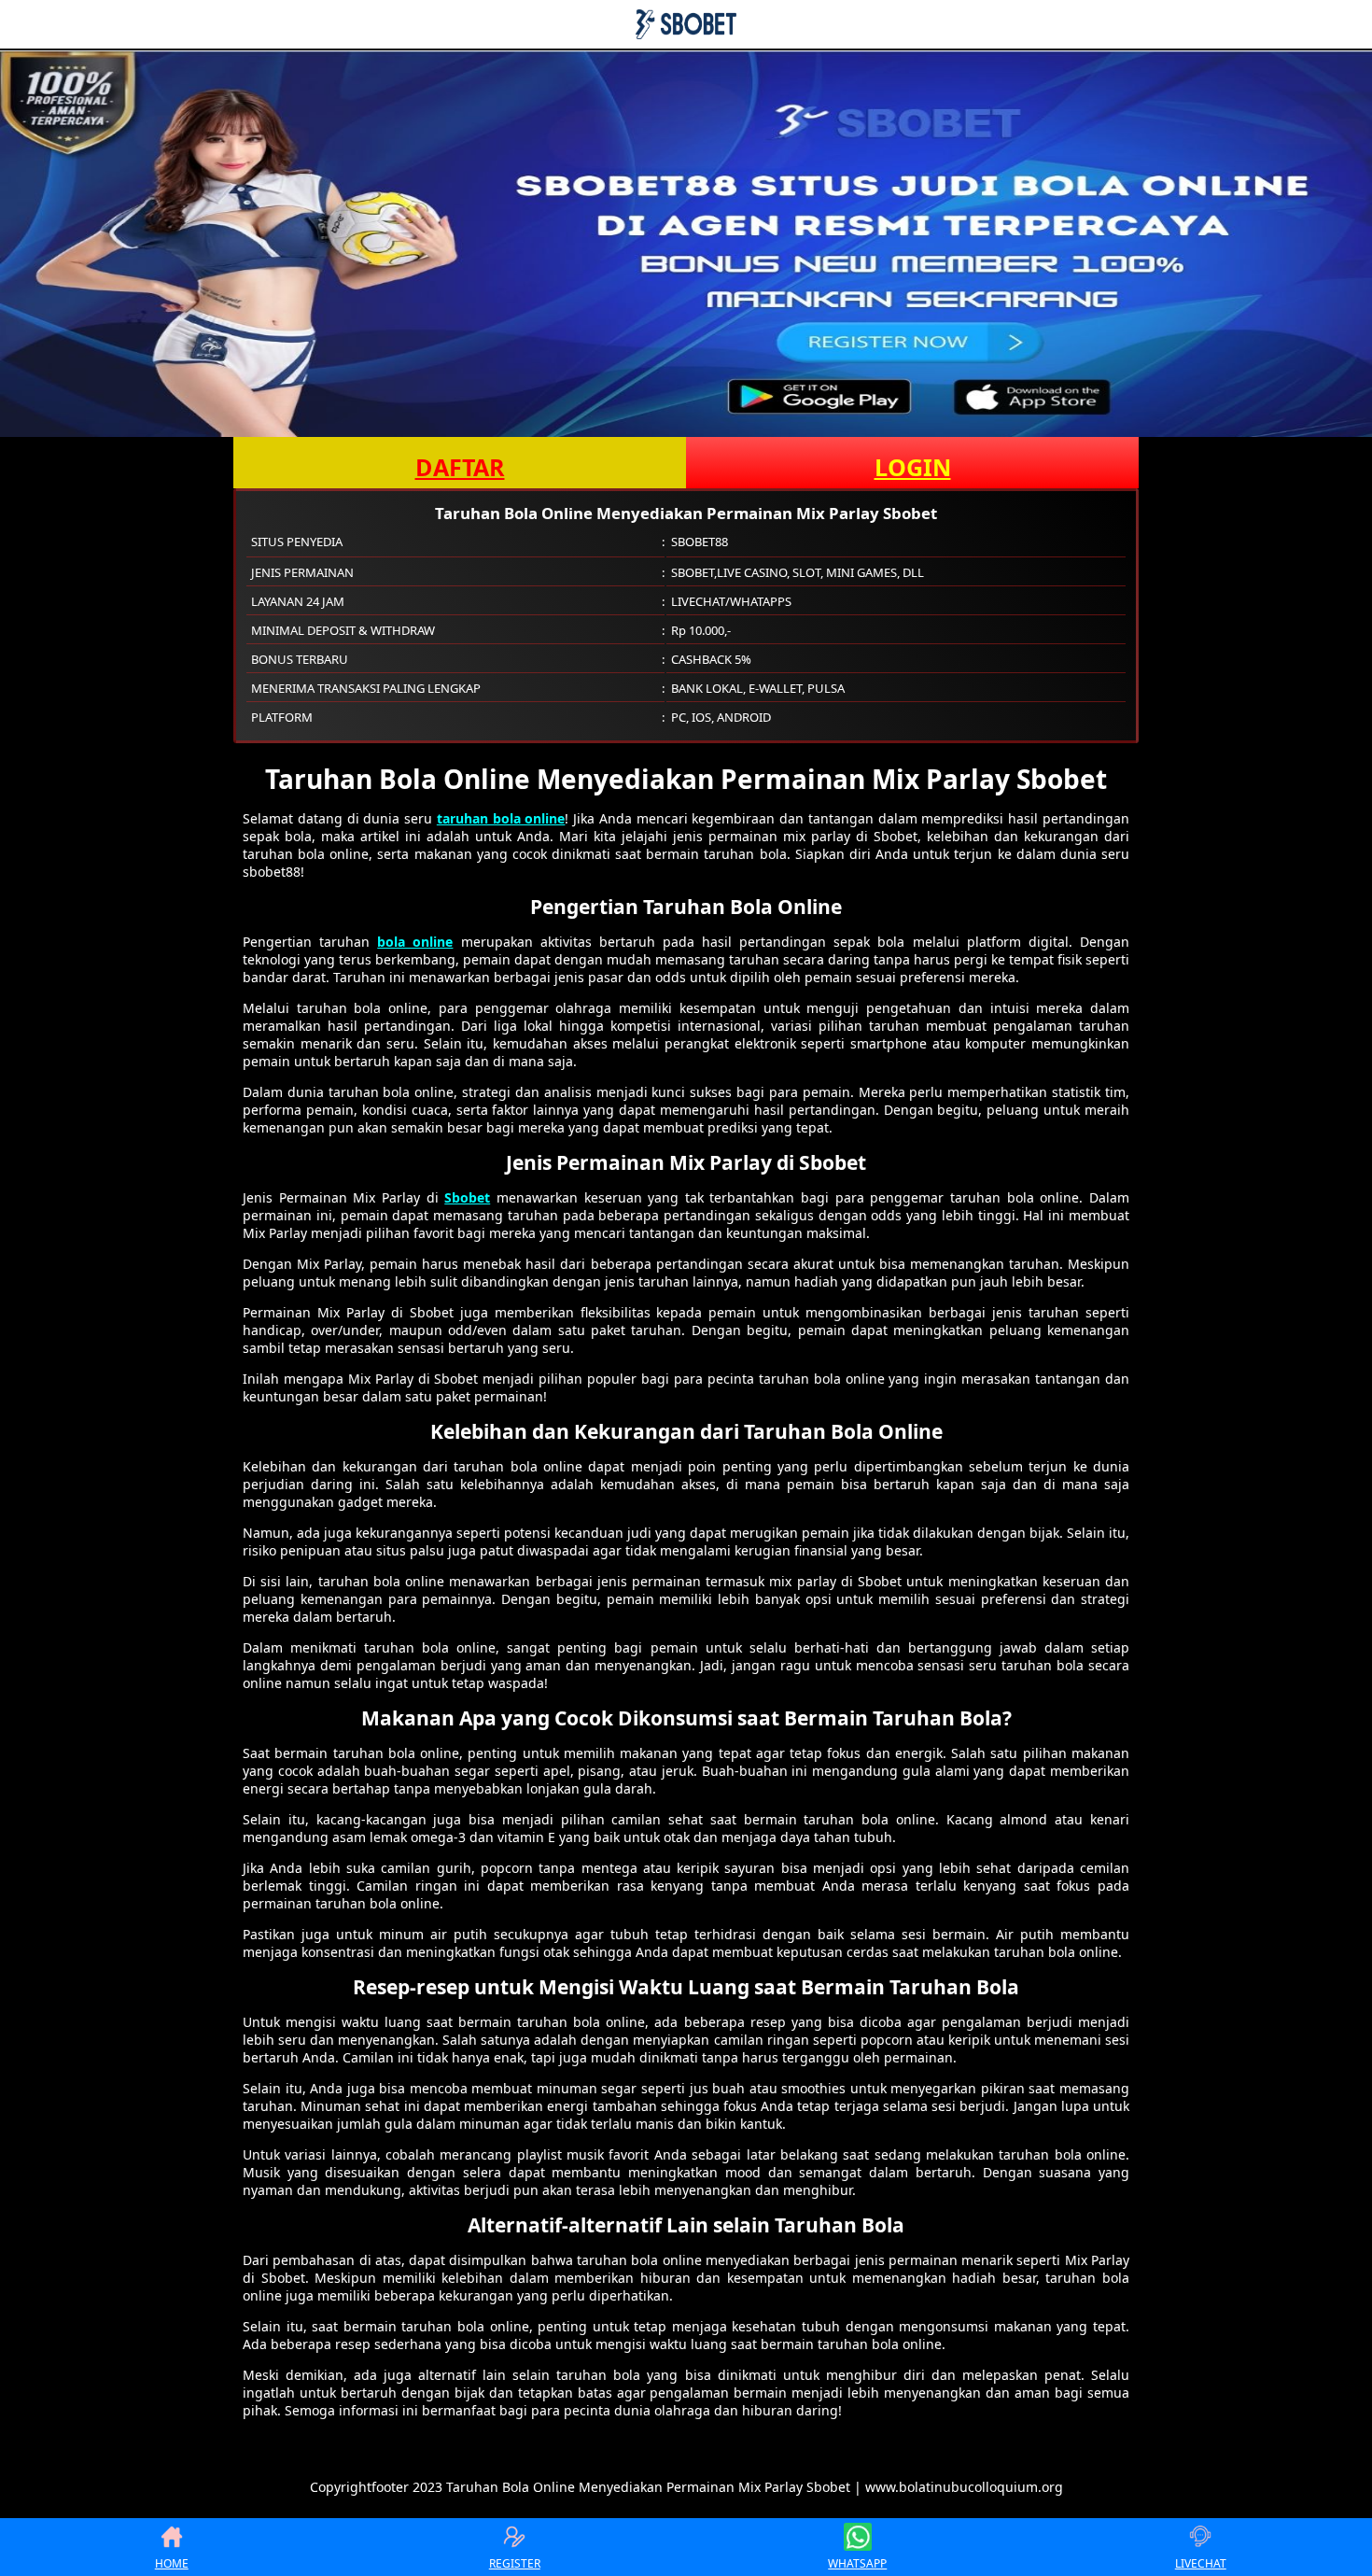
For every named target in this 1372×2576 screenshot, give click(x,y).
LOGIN (913, 467)
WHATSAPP (857, 2563)
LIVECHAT (1201, 2563)
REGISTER (515, 2563)
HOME (172, 2563)
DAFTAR (460, 467)
